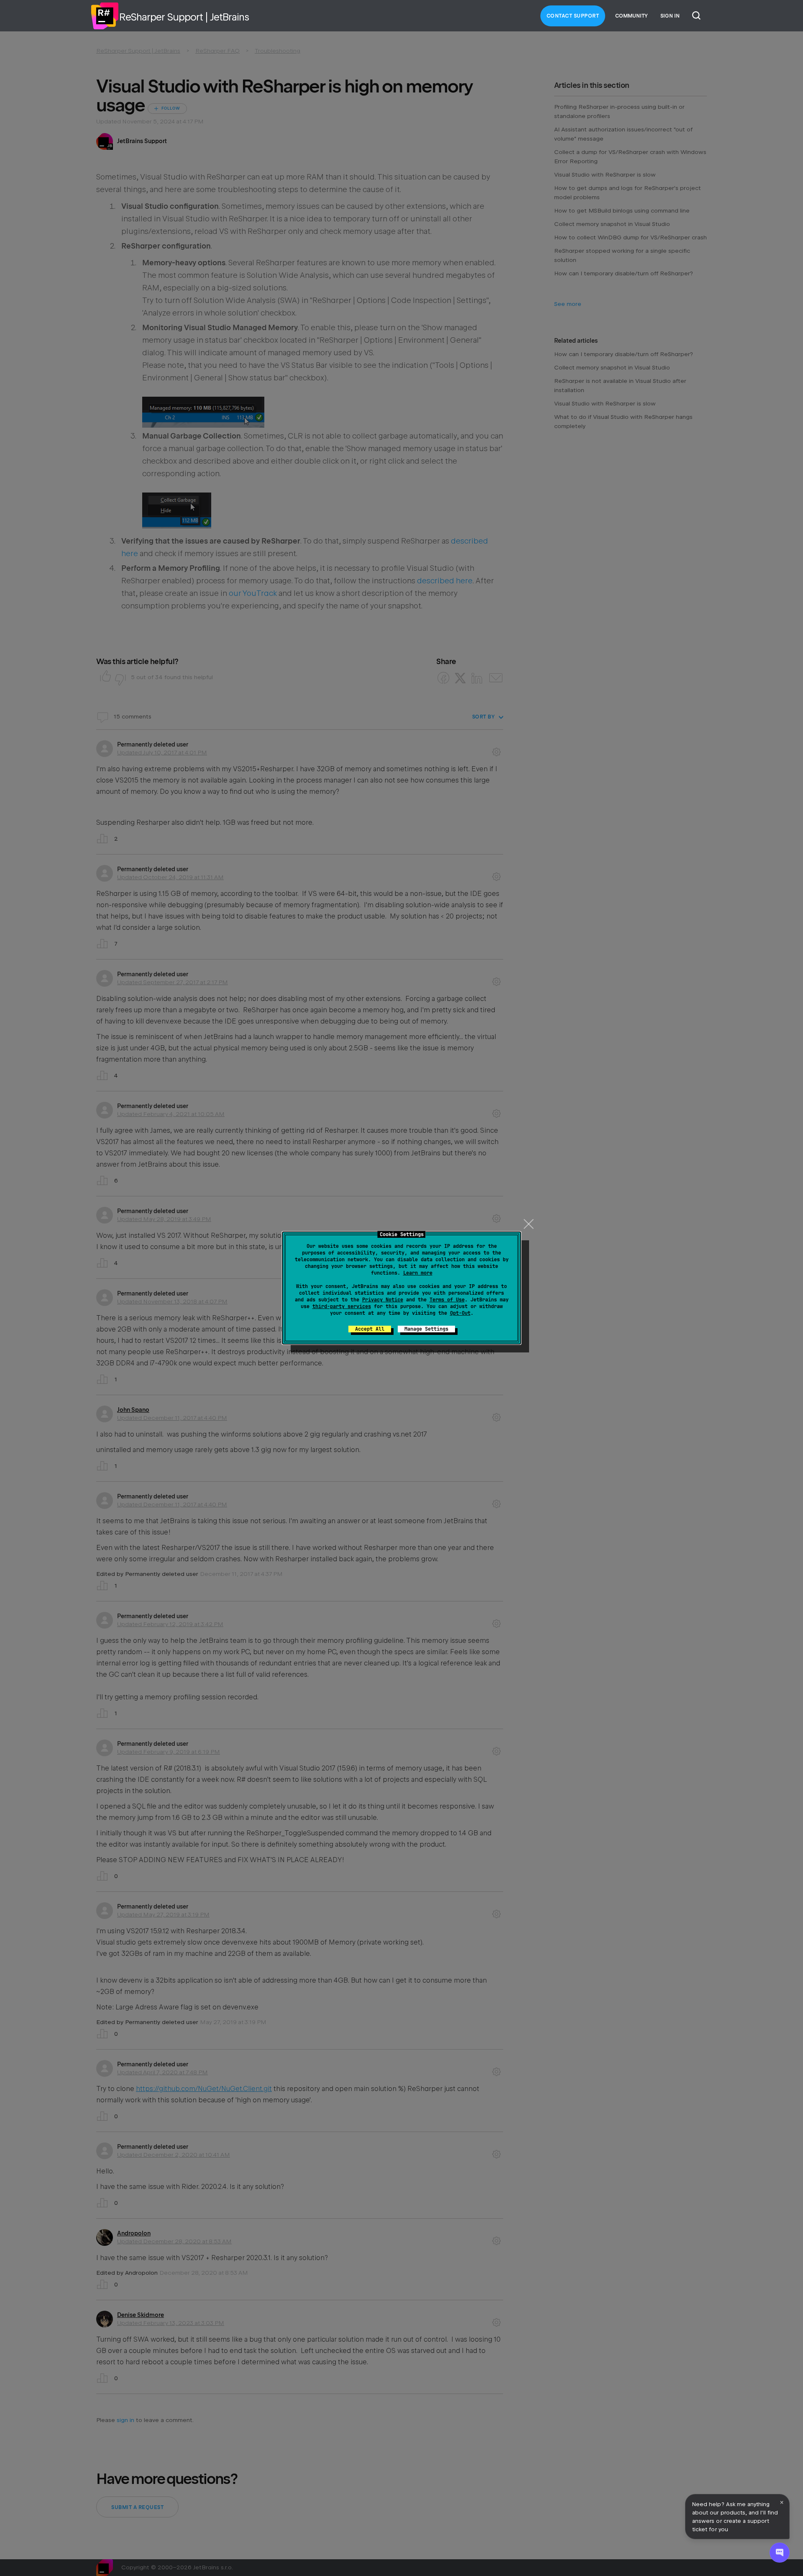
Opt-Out (460, 1313)
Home (105, 16)
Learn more (418, 1273)
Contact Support (573, 16)
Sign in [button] (670, 16)
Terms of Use (447, 1300)
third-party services (342, 1306)
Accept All (370, 1329)
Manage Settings (426, 1329)
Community (632, 16)
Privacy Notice (383, 1300)
